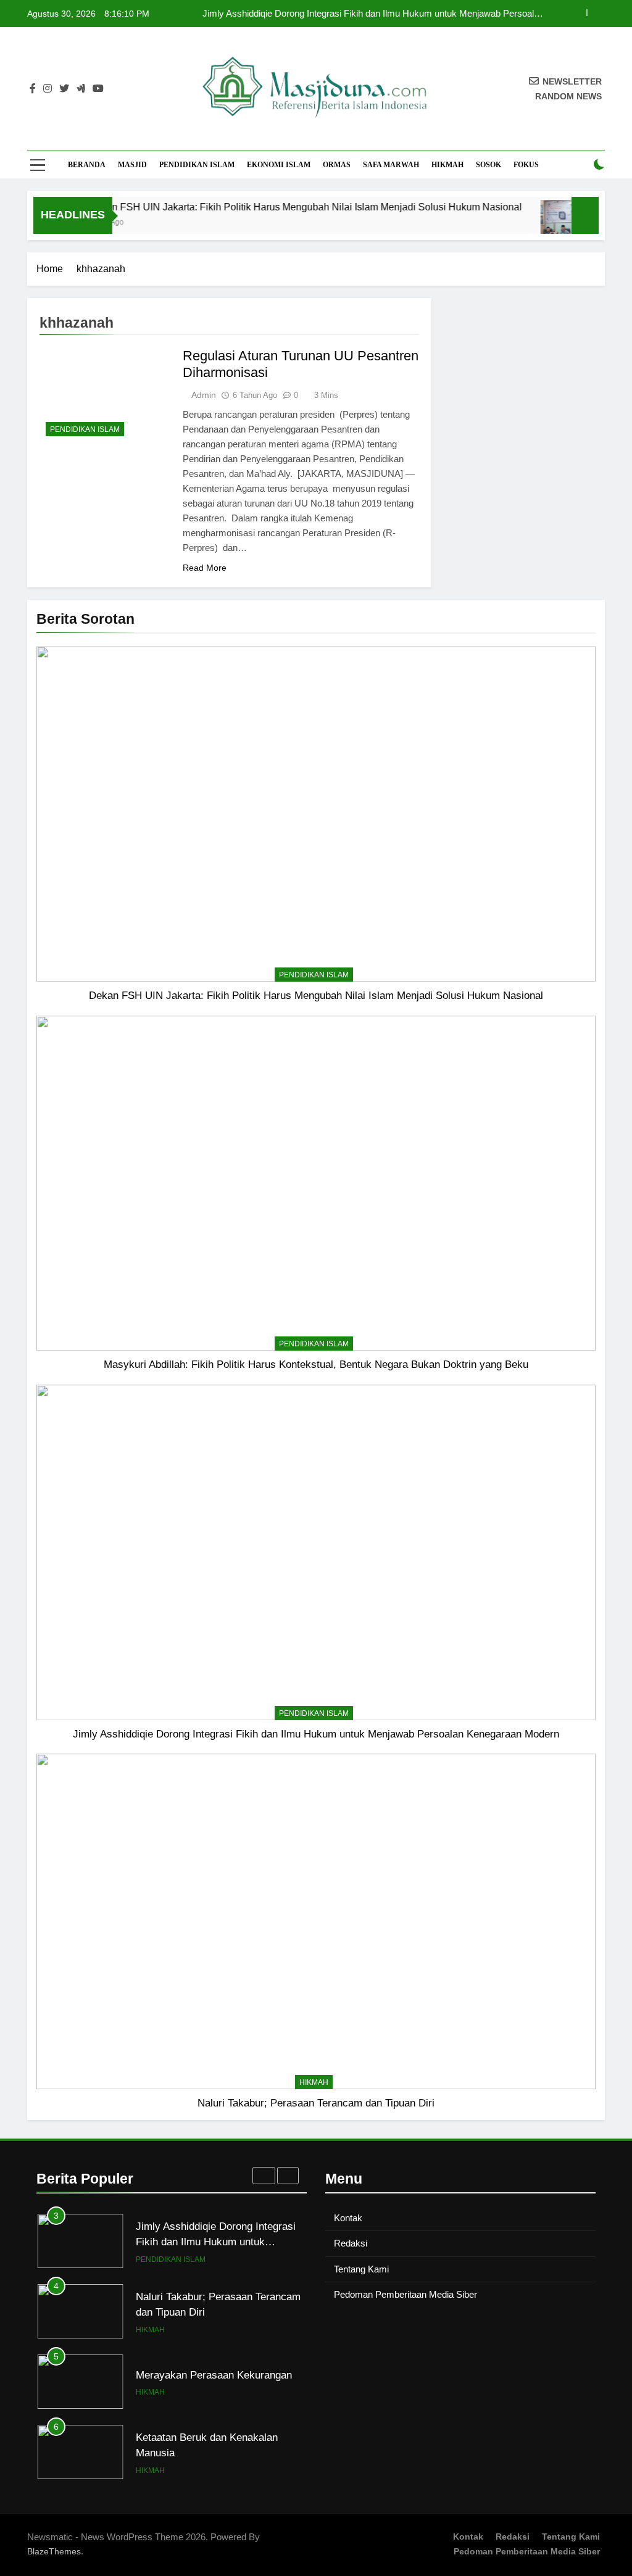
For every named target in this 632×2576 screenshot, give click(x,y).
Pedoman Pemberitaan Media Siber (405, 2294)
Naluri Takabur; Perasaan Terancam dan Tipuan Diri (316, 2103)
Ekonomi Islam (279, 165)
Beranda (87, 165)
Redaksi (351, 2243)
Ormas (337, 165)
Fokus (526, 165)
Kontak (348, 2218)
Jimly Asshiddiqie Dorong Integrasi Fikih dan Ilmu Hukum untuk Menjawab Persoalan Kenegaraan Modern (373, 14)
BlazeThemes (54, 2551)
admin (204, 395)
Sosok (489, 165)
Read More (205, 568)
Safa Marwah (391, 165)
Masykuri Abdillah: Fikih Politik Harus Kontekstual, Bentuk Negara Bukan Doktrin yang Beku (316, 1364)
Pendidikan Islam (197, 165)
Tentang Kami (361, 2269)
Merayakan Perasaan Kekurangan (214, 2375)
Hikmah (447, 165)
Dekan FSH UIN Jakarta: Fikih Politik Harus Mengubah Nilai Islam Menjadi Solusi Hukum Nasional (278, 207)
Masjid (132, 165)
